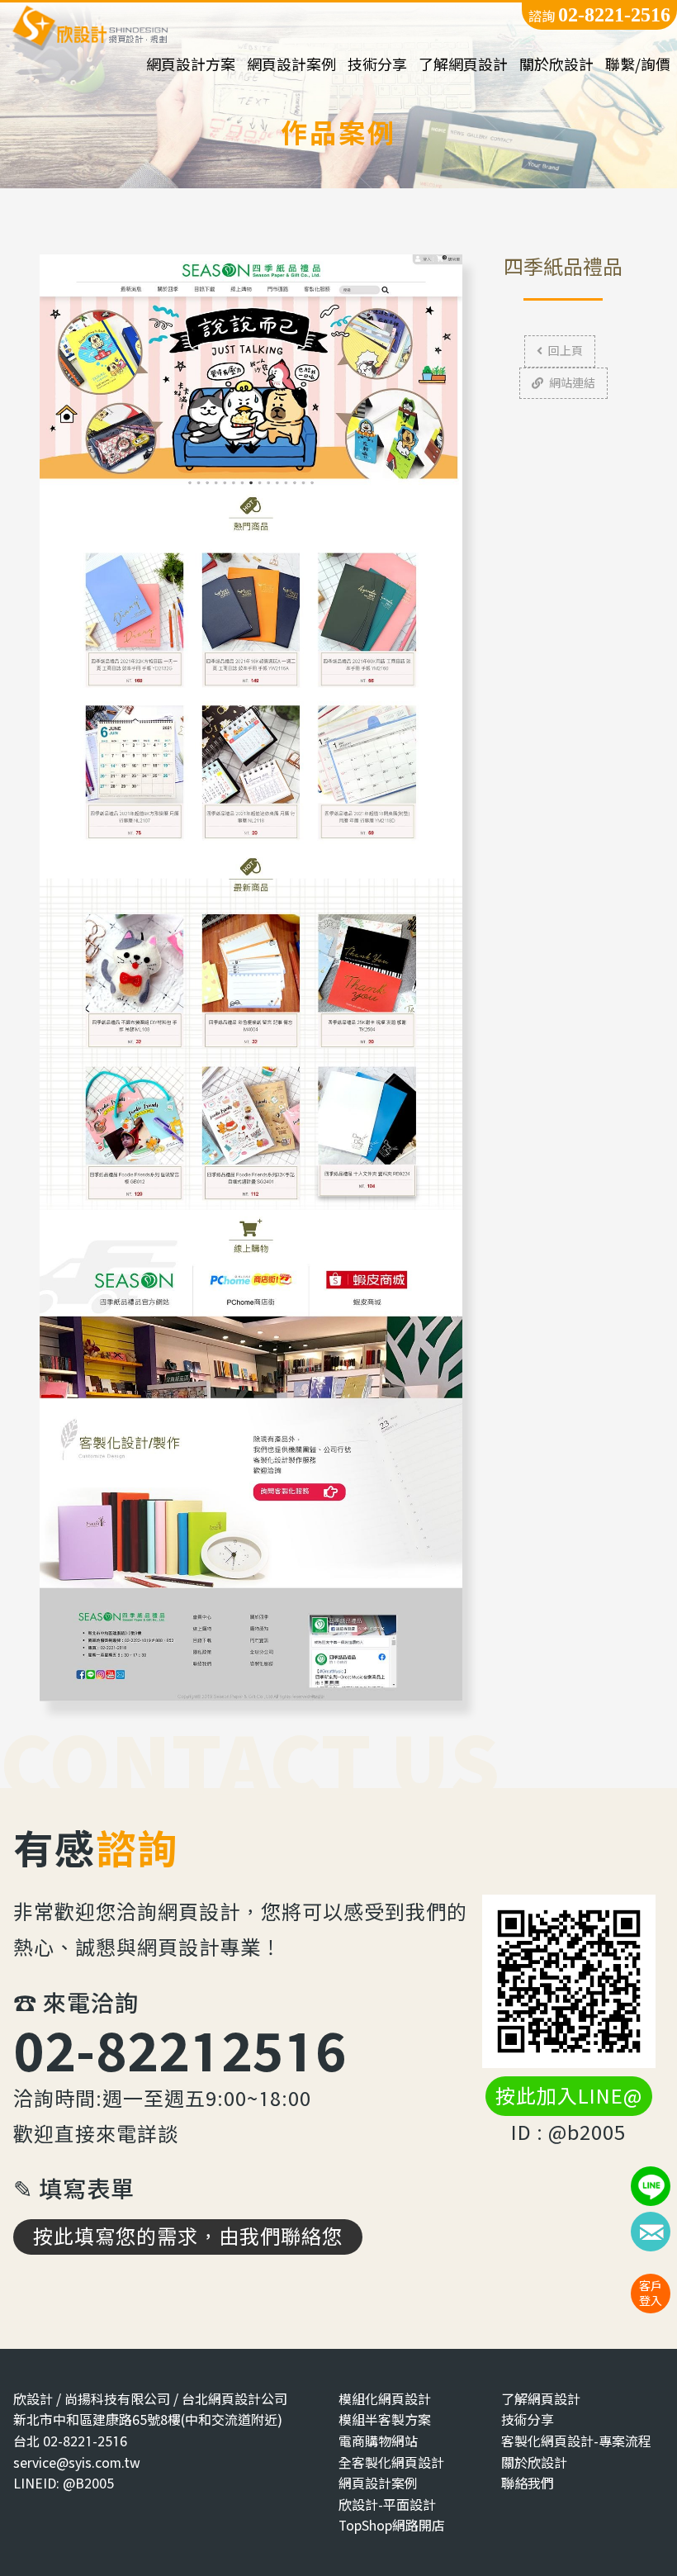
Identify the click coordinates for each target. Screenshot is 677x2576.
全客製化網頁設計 (391, 2462)
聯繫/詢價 (638, 65)
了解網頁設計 (463, 65)
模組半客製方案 (385, 2419)
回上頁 (566, 351)
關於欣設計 (556, 65)
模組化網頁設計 (385, 2399)
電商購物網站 (378, 2441)
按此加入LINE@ (569, 2096)
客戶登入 (651, 2293)
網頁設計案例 (291, 65)
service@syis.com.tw (77, 2462)
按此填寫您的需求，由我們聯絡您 (188, 2237)
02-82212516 (180, 2050)
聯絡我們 (528, 2483)
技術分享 (377, 65)
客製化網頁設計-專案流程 (576, 2441)
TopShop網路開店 (392, 2525)
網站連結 (572, 383)
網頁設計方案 (191, 65)
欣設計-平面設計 (387, 2505)
